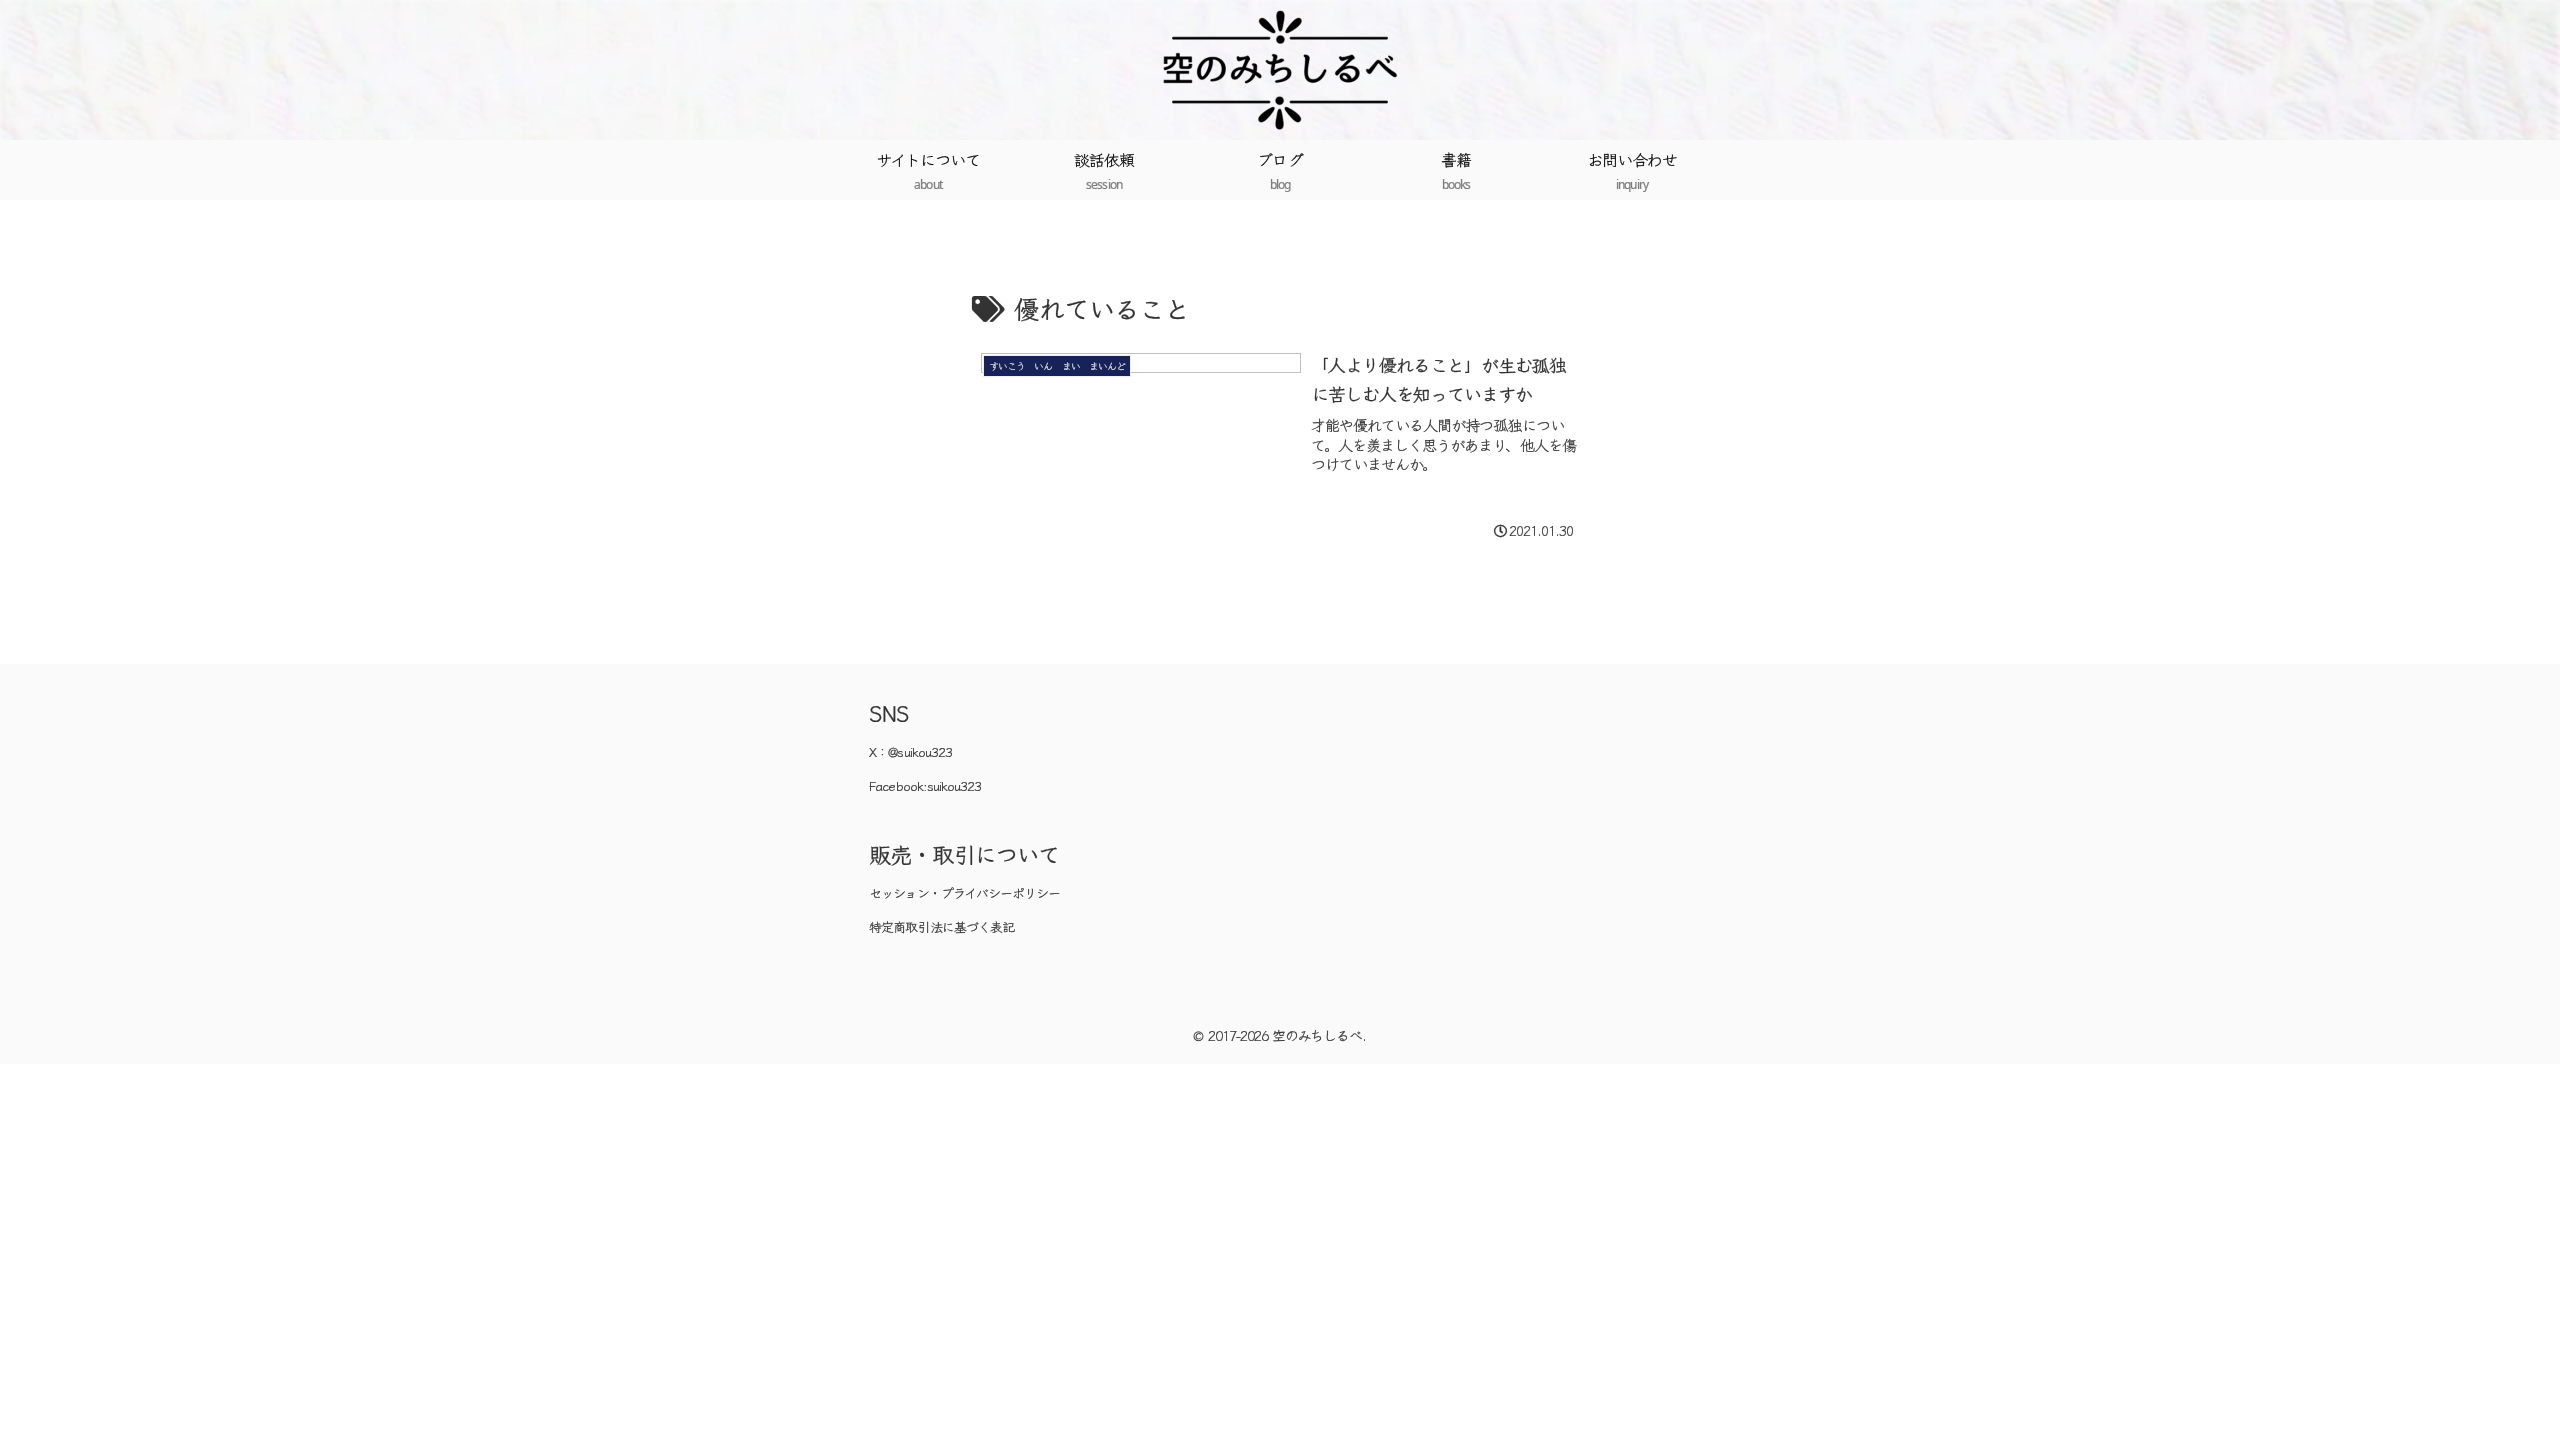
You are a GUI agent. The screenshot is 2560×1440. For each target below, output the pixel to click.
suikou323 (954, 785)
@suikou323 (920, 751)
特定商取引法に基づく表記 (941, 926)
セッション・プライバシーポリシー (964, 892)
